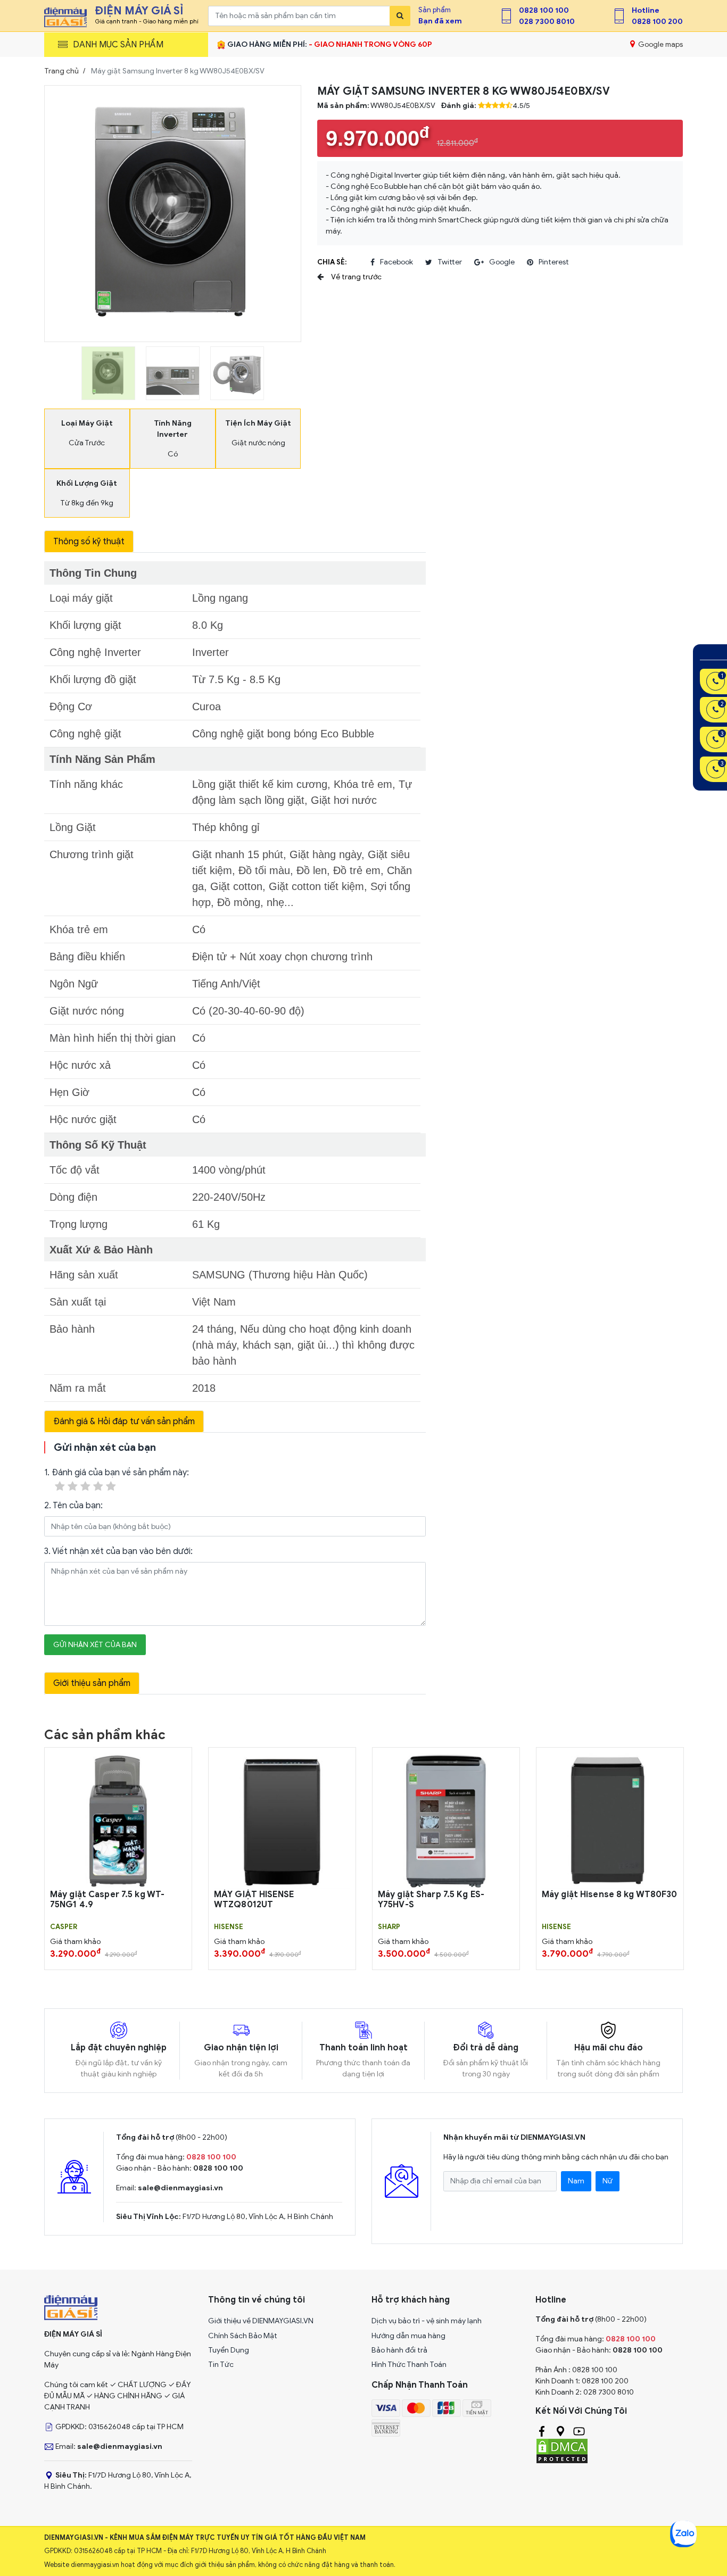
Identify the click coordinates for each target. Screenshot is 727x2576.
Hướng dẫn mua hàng (408, 2336)
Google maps (660, 44)
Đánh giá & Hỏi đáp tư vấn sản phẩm (124, 1422)
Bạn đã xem (440, 21)
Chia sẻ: (332, 262)
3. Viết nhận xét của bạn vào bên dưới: (118, 1551)
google (502, 262)
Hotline (646, 10)
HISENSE (229, 1927)
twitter (450, 262)
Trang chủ (61, 71)
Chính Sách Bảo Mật (243, 2336)
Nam (576, 2181)
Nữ (608, 2181)
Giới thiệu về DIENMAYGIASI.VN (261, 2321)
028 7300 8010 (547, 22)
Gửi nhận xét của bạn (95, 1645)
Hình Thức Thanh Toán (409, 2365)
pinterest (554, 262)
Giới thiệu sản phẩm (92, 1683)
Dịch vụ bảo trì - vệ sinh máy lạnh (427, 2321)
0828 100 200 (657, 22)
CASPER (64, 1927)
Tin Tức (221, 2365)
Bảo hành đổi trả (399, 2350)
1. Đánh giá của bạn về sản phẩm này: (117, 1473)
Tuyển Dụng (229, 2350)
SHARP (389, 1927)
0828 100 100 (544, 10)
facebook (396, 262)
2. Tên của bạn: (73, 1506)
